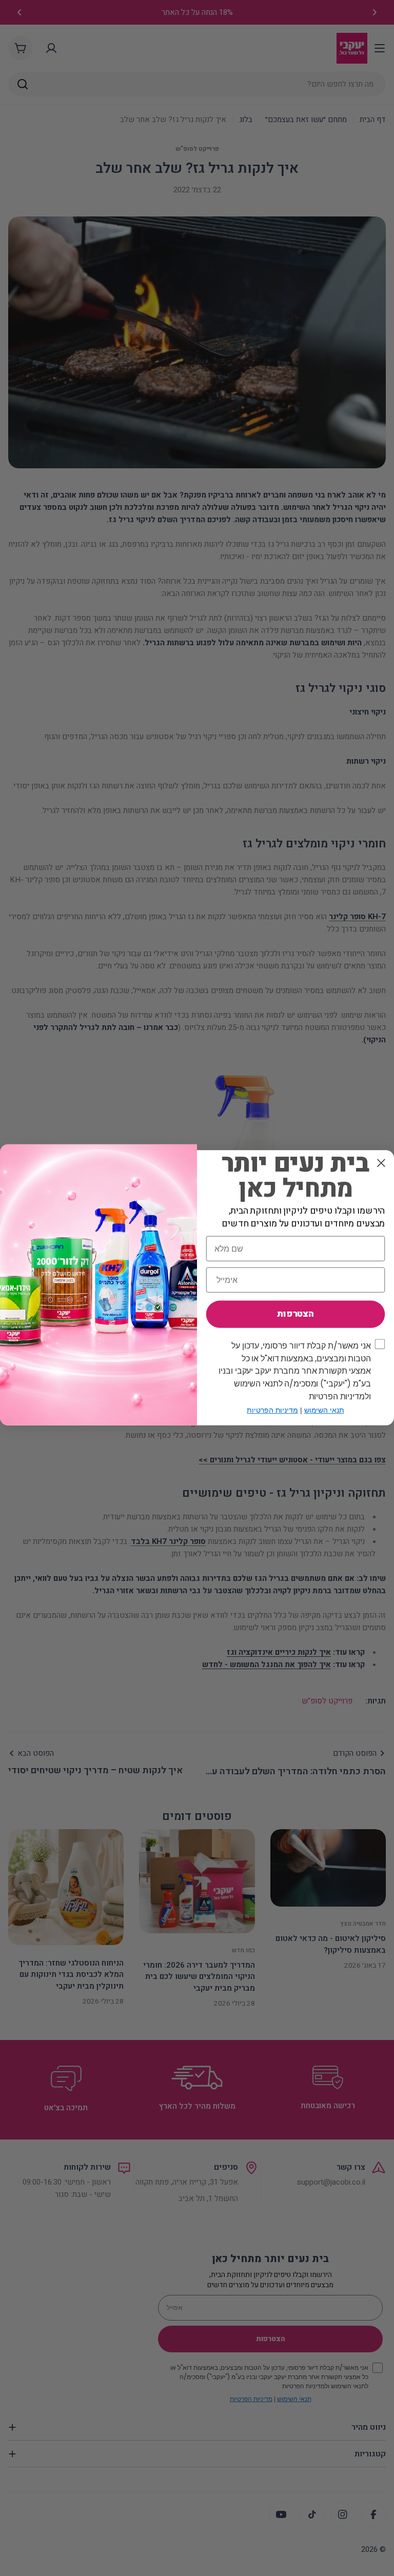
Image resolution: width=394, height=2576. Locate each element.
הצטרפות (295, 1314)
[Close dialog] (381, 1163)
